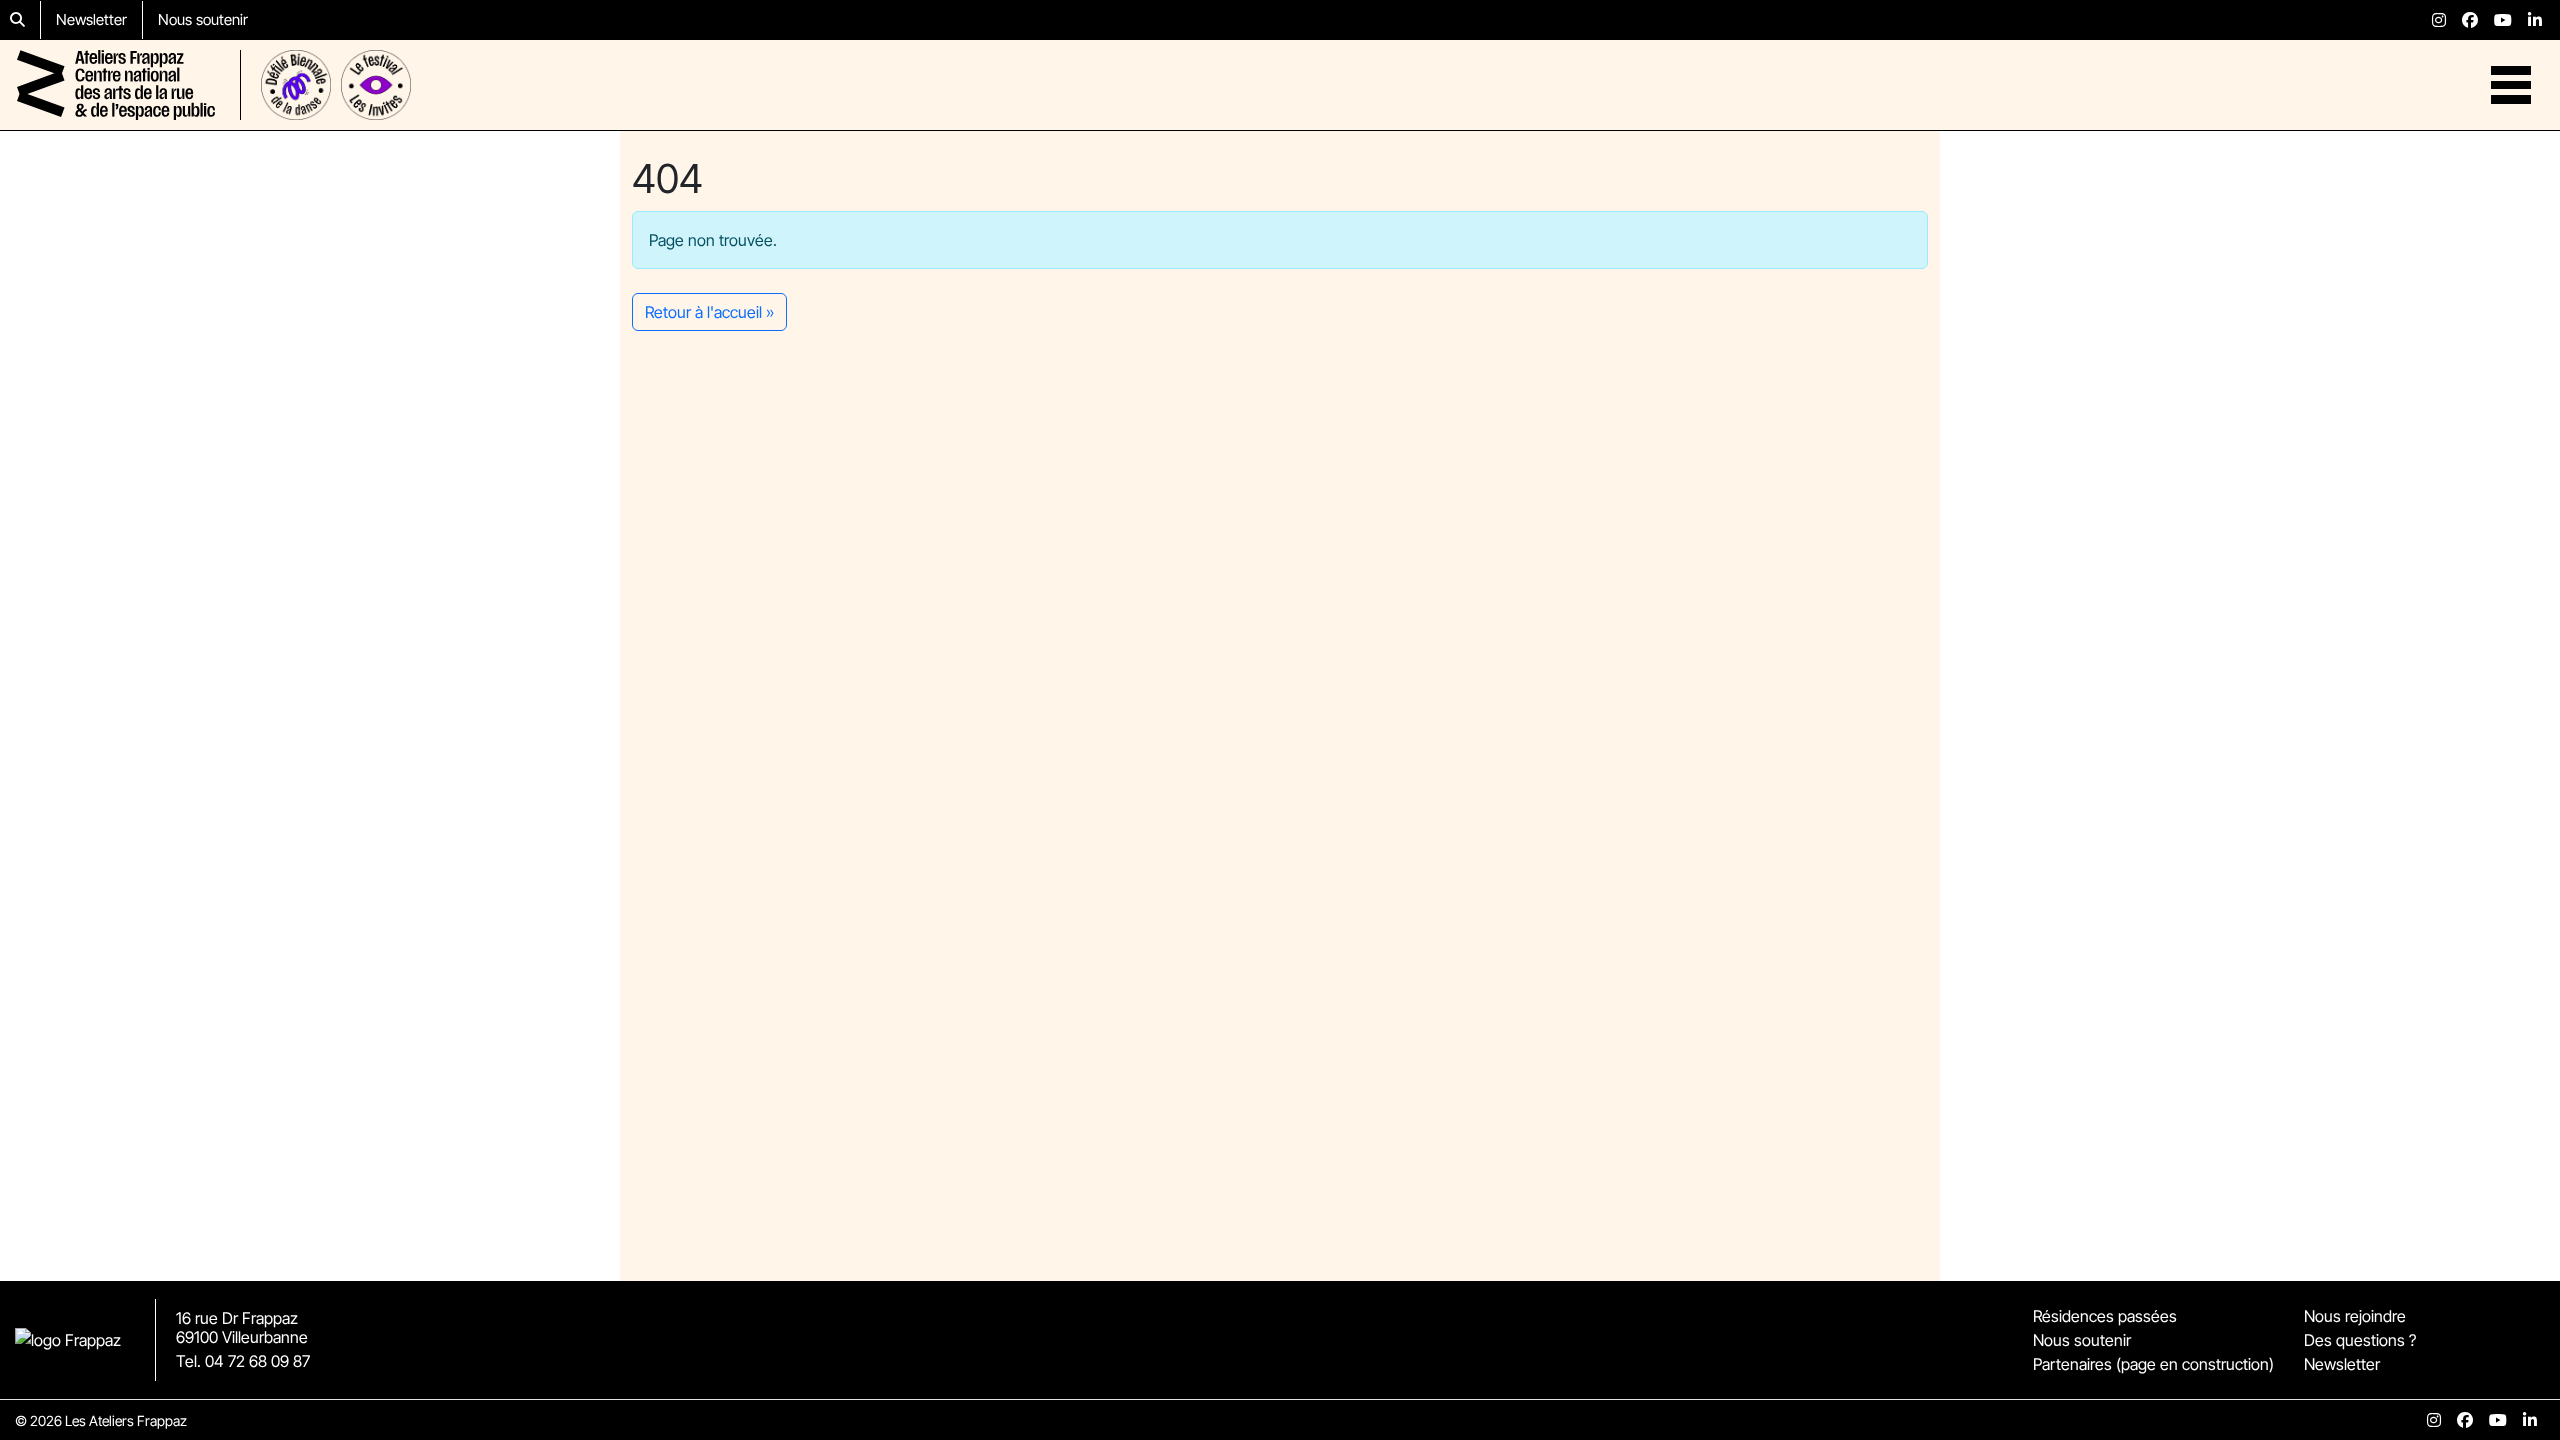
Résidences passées (2105, 1316)
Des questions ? (2360, 1340)
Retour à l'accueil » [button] (709, 312)
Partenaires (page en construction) (2153, 1364)
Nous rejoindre (2355, 1316)
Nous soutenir (203, 19)
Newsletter (91, 19)
